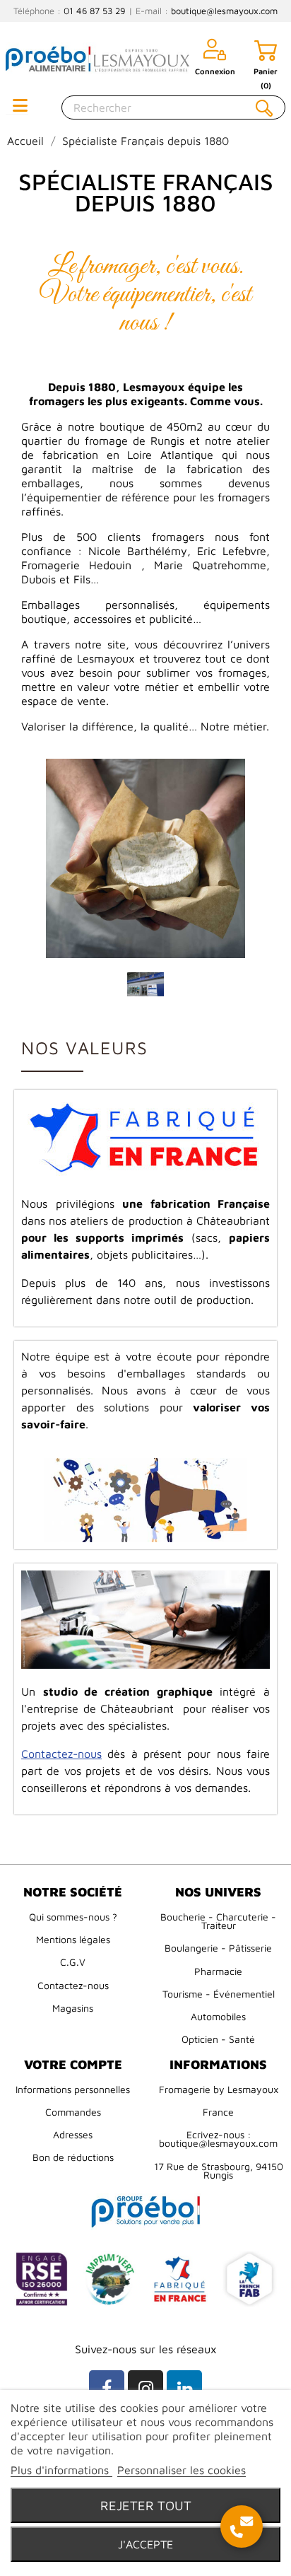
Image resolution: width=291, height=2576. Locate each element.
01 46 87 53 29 (95, 11)
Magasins (73, 2008)
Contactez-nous (73, 1985)
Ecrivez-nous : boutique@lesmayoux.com (218, 2139)
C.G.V (73, 1962)
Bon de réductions (73, 2157)
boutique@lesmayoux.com (224, 11)
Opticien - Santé (218, 2039)
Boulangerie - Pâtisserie (218, 1948)
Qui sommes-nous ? (73, 1917)
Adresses (73, 2134)
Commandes (73, 2112)
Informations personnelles (73, 2089)
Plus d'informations (61, 2470)
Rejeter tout (146, 2505)
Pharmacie (218, 1971)
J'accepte (145, 2544)
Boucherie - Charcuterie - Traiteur (218, 1921)
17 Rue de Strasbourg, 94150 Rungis (219, 2170)
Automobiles (218, 2016)
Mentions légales (73, 1939)
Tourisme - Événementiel (219, 1994)
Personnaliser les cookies (182, 2470)
